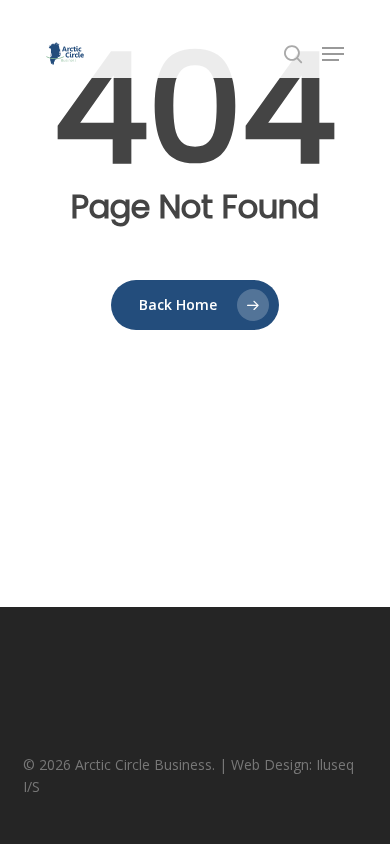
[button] (333, 54)
